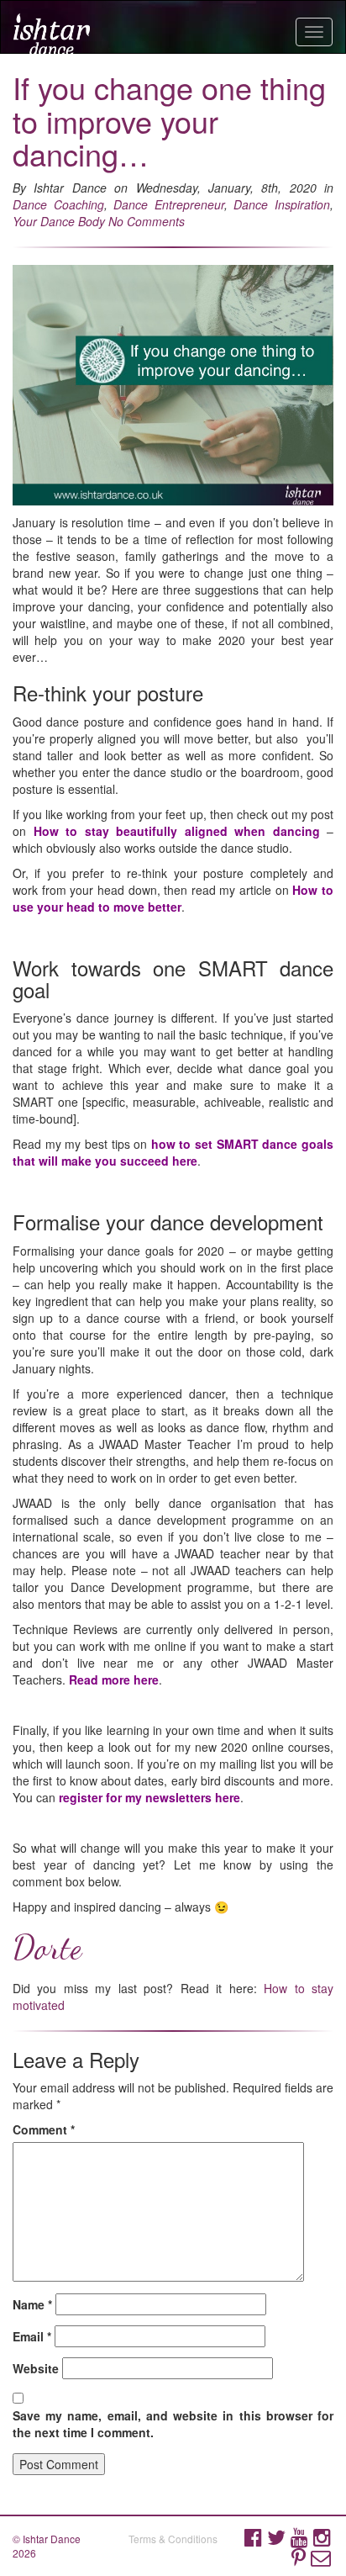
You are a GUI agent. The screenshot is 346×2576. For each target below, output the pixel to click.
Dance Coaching (58, 204)
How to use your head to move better (173, 898)
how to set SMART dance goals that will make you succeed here (173, 1152)
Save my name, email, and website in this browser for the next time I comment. (173, 2424)
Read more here (114, 1679)
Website (36, 2368)
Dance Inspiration (282, 204)
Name (32, 2304)
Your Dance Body (59, 221)
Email (32, 2336)
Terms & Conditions (173, 2539)
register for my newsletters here (149, 1797)
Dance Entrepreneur (169, 204)
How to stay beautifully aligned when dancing (177, 831)
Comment (44, 2129)
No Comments (147, 221)
